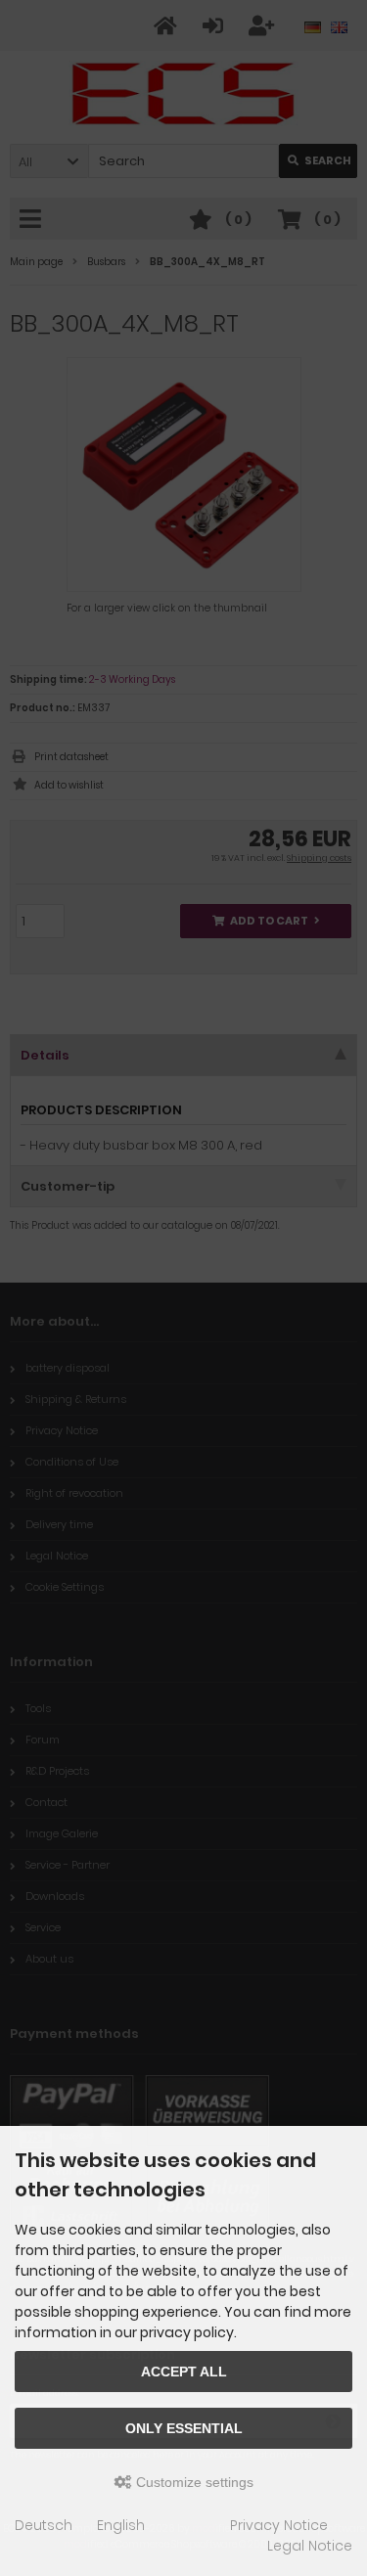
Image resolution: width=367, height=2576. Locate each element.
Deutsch (44, 2525)
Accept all (184, 2372)
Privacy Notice (279, 2525)
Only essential (184, 2428)
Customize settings (193, 2482)
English (121, 2525)
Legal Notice (310, 2546)
